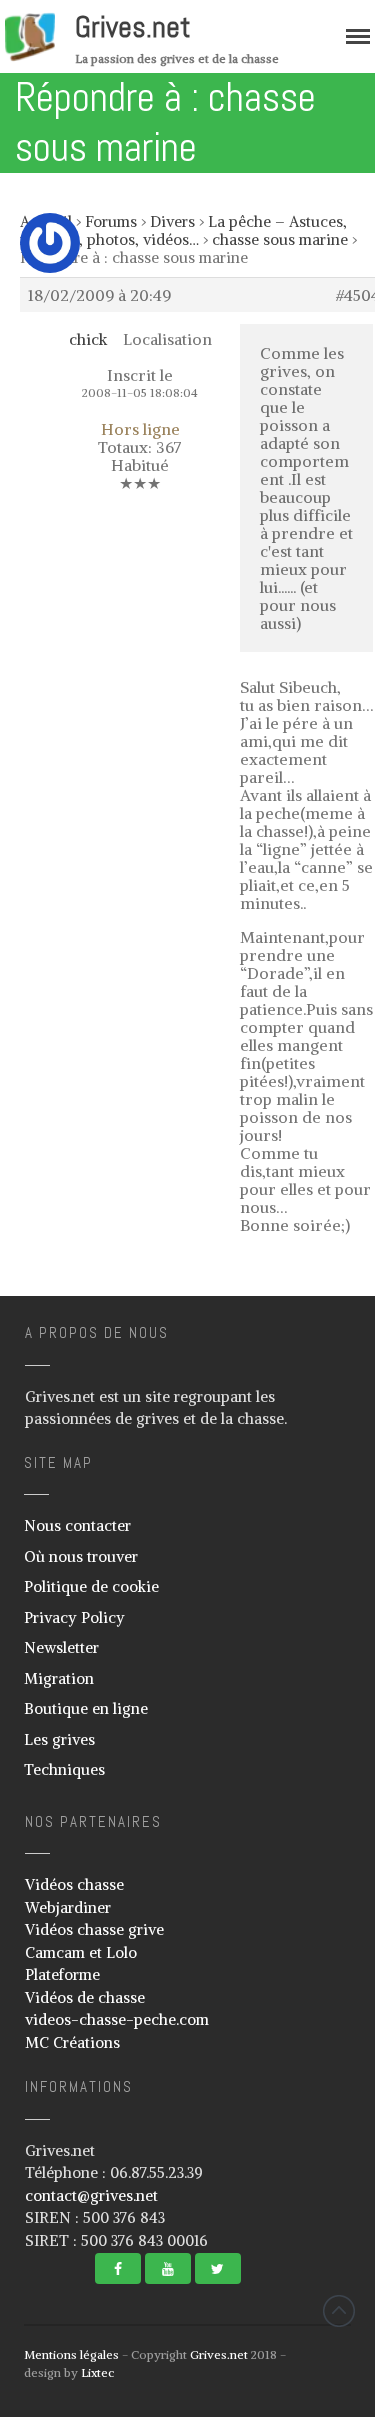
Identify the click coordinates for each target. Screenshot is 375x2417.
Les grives (59, 1739)
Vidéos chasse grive (94, 1929)
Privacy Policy (74, 1617)
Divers (172, 221)
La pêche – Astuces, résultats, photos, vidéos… (183, 230)
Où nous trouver (81, 1556)
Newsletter (61, 1647)
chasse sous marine (280, 239)
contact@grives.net (91, 2195)
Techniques (64, 1769)
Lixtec (97, 2372)
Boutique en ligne (86, 1708)
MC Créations (72, 2042)
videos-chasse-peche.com (117, 2019)
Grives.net (133, 27)
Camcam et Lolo (81, 1952)
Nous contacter (77, 1525)
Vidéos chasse (74, 1884)
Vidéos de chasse (85, 1997)
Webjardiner (68, 1907)
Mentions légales (71, 2354)
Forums (111, 221)
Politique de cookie (91, 1586)
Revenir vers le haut (339, 2311)
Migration (59, 1678)
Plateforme (62, 1974)
